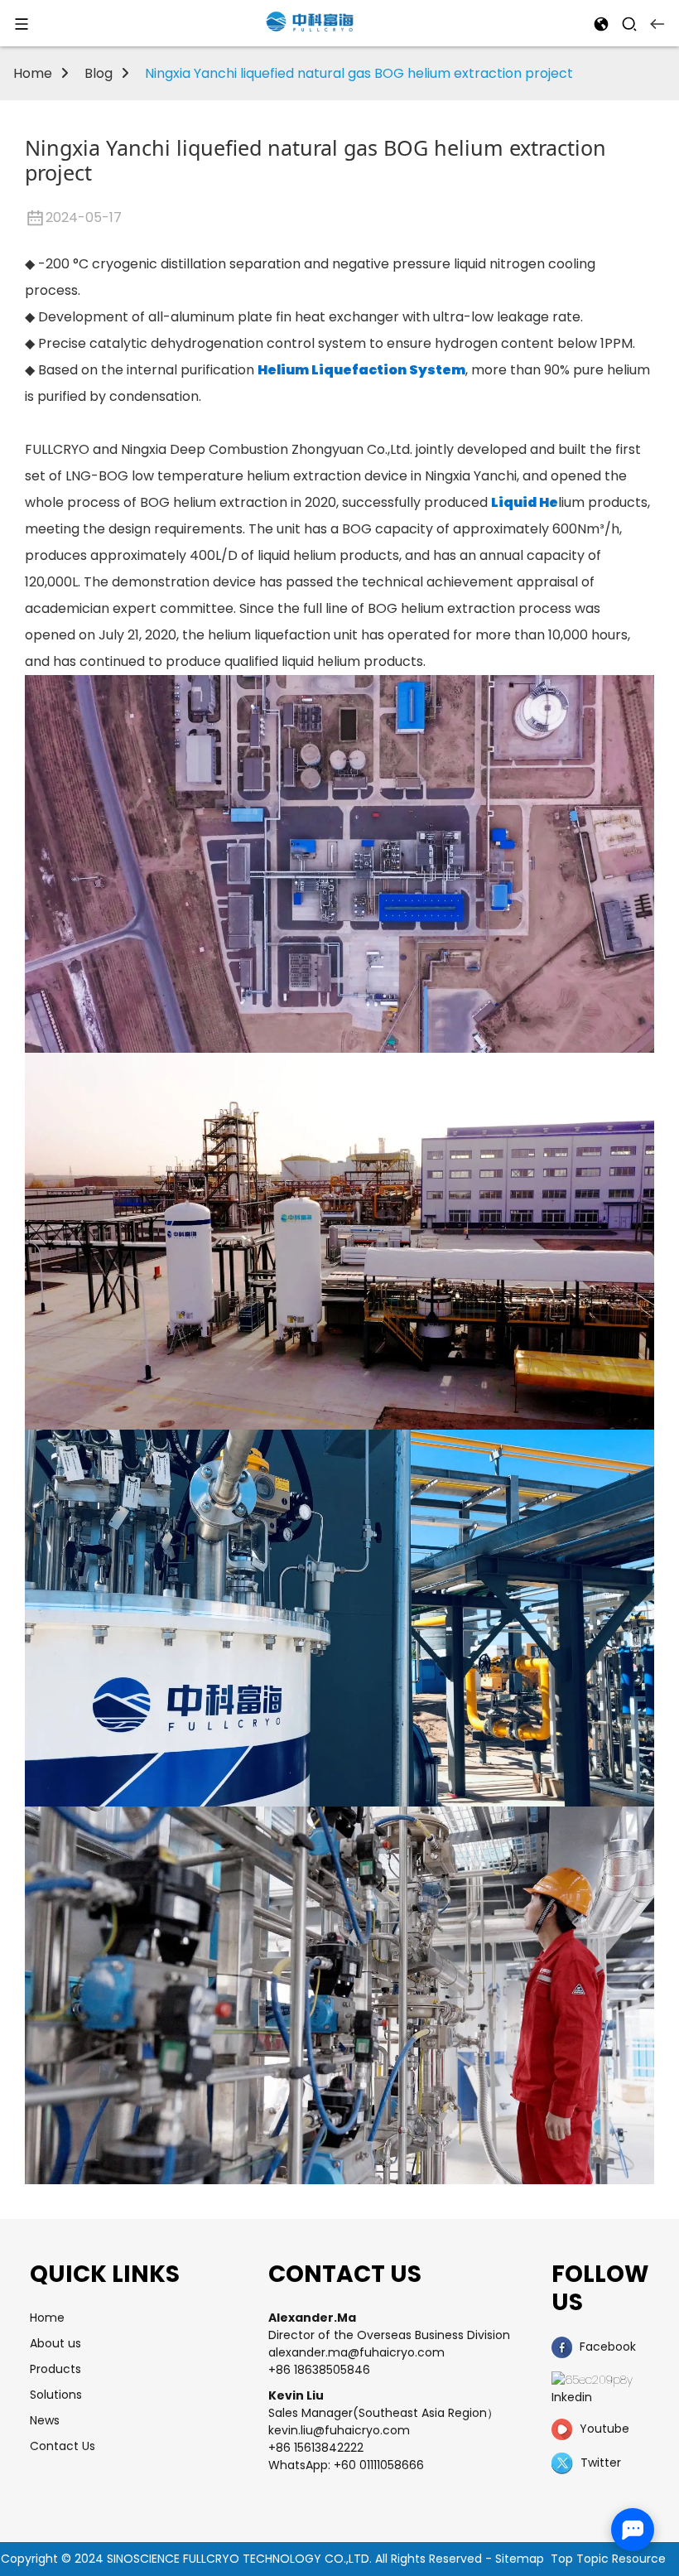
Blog (99, 73)
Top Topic (581, 2559)
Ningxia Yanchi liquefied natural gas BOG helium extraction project (359, 73)
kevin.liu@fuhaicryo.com (339, 2430)
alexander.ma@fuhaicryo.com (356, 2352)
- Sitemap (515, 2559)
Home (33, 73)
